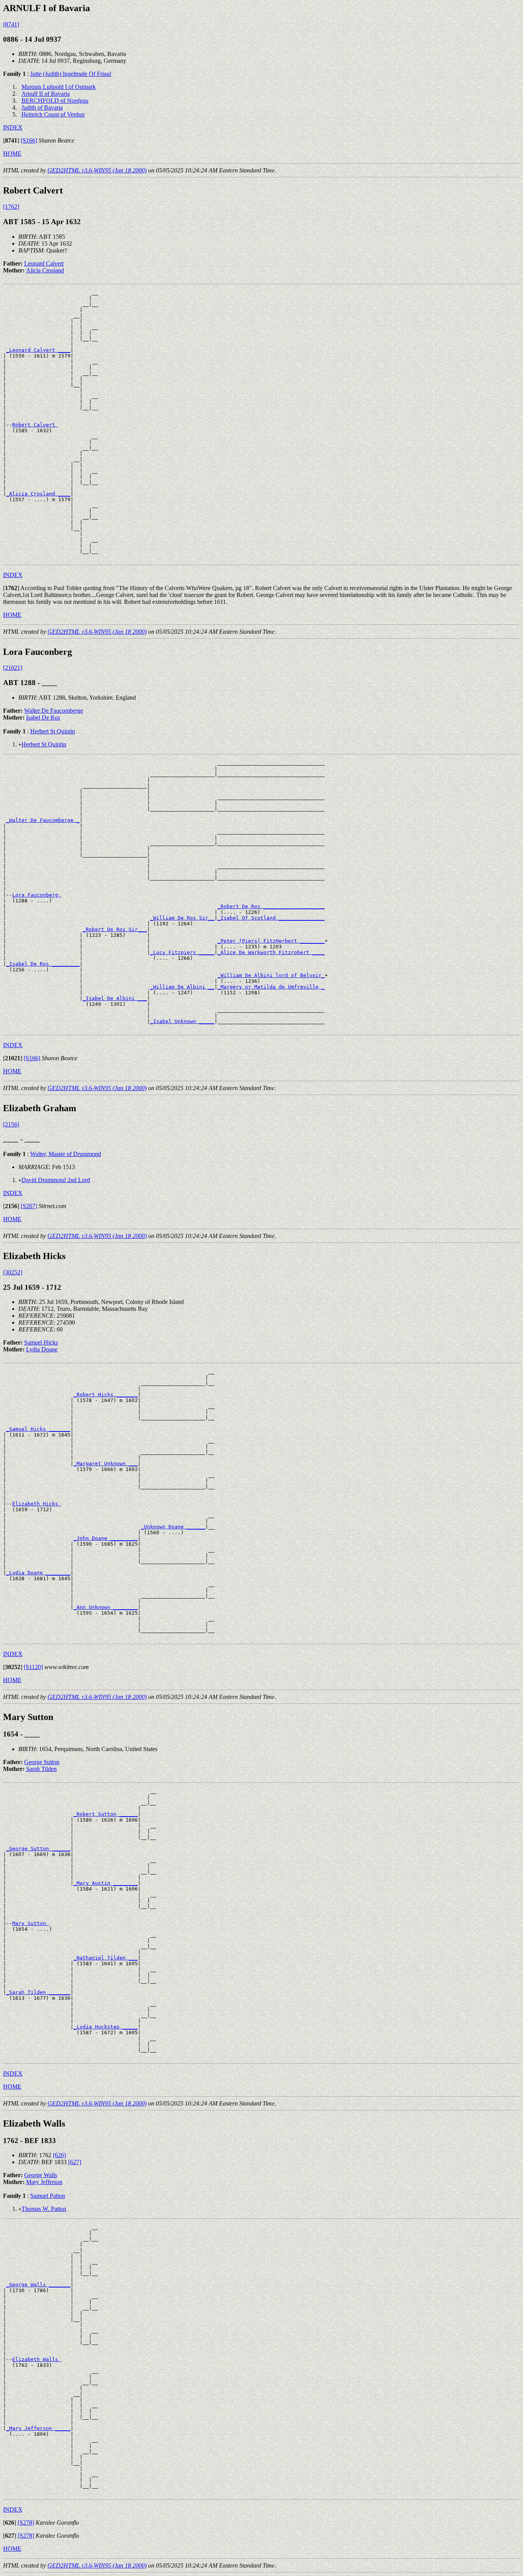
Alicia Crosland (45, 270)
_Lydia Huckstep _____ (106, 2027)
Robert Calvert (35, 425)
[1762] (11, 207)
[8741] (11, 24)
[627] (75, 2162)
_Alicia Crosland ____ (38, 494)
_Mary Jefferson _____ (38, 2428)
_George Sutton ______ (38, 1849)
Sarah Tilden (41, 1769)
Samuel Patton (48, 2196)
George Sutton (42, 1762)
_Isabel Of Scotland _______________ (271, 918)
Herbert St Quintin (53, 731)
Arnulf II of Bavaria (46, 94)
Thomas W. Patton (44, 2209)
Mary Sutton (31, 1923)
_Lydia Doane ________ (38, 1573)
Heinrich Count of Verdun (53, 114)
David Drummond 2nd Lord (56, 1180)
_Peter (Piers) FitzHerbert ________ (271, 941)
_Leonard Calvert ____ (38, 350)
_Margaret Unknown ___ (106, 1463)
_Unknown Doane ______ (173, 1527)
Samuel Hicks (41, 1342)
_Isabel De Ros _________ (43, 964)
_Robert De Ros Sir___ (115, 929)
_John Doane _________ (106, 1538)
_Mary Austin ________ (106, 1883)
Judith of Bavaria (42, 107)
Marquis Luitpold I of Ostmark (59, 87)
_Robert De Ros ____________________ (271, 906)
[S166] (29, 140)
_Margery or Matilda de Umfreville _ (271, 987)
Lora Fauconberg (37, 895)
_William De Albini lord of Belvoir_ (271, 975)
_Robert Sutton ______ (106, 1814)
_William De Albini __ (182, 987)
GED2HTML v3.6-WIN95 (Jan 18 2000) (97, 170)
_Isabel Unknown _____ (182, 1021)
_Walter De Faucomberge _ (43, 820)
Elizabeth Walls (37, 2359)
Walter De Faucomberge (54, 711)
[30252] (13, 1272)
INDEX (13, 127)
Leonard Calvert (44, 263)
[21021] (13, 668)
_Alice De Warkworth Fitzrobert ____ (271, 952)
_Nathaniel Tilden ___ (106, 1958)
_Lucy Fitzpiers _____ (182, 952)
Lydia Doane (42, 1349)
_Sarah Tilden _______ (38, 1992)
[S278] (26, 2523)
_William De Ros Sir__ (182, 918)
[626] (59, 2155)
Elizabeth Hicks (37, 1504)
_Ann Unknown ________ (106, 1607)
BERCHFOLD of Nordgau (55, 101)
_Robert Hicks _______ (106, 1395)
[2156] (11, 1124)
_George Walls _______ (38, 2285)
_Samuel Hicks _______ (38, 1429)
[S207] (29, 1206)
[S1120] (33, 1667)
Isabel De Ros (43, 717)
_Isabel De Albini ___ (115, 998)
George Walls (41, 2175)
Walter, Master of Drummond (66, 1154)
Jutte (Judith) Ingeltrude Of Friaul (71, 74)
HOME (12, 153)
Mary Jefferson (44, 2182)
